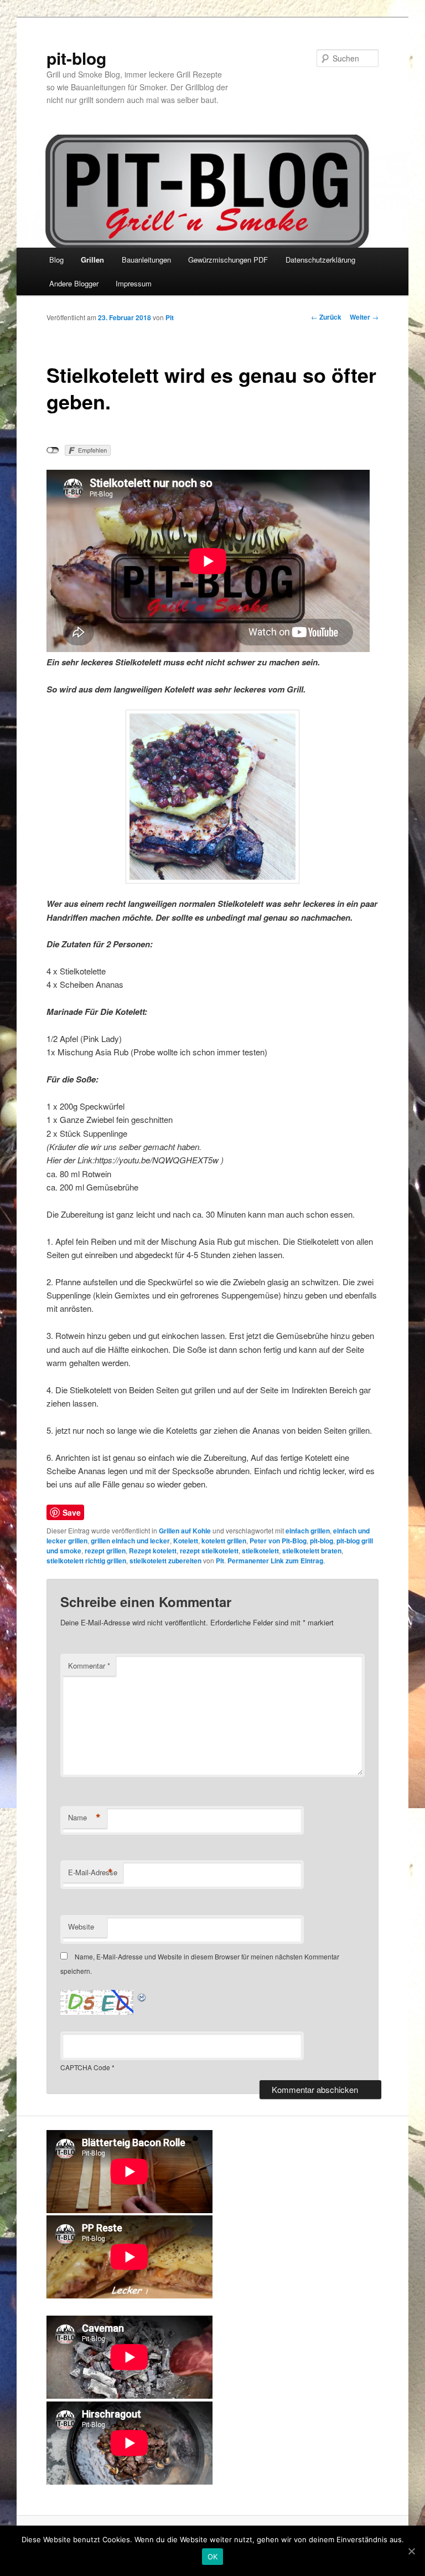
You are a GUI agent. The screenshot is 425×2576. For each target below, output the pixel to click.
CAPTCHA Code (85, 2067)
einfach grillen (308, 1531)
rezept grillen (105, 1551)
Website (81, 1926)
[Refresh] (142, 1996)
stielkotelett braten (312, 1551)
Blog (56, 260)
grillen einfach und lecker (130, 1541)
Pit (170, 317)
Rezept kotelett (153, 1551)
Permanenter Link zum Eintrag (275, 1561)
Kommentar (89, 1666)
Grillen (92, 260)
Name (84, 1818)
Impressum (134, 283)
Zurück (326, 317)
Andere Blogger (74, 283)
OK (213, 2557)
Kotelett (186, 1541)
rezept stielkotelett (209, 1551)
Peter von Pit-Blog (278, 1541)
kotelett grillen (224, 1541)
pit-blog (76, 58)
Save (72, 1512)
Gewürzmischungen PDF (228, 260)
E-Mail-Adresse (93, 1872)
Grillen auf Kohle (185, 1531)
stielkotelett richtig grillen (86, 1561)
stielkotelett (260, 1551)
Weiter (364, 317)
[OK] (411, 2551)
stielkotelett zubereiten (165, 1561)
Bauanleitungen (146, 260)
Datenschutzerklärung (320, 260)
